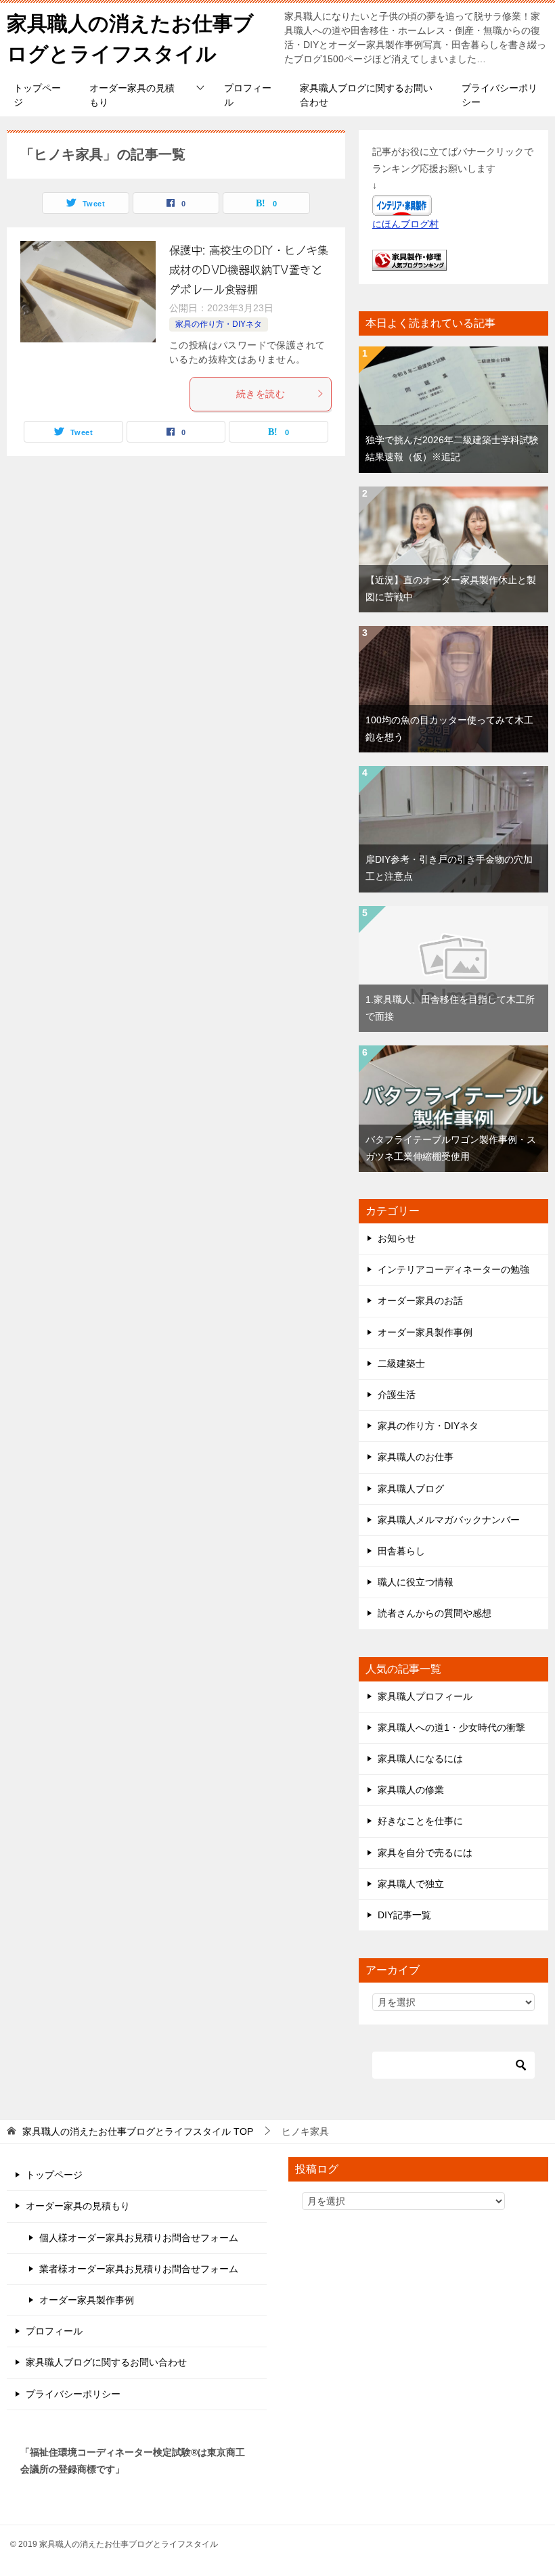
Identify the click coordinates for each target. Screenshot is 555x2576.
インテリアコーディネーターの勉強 (453, 1269)
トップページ (37, 95)
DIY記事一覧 (404, 1915)
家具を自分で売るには (425, 1853)
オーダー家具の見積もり (132, 95)
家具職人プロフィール (425, 1696)
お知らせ (397, 1238)
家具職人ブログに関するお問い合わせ (366, 95)
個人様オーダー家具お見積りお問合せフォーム (139, 2238)
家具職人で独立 (411, 1884)
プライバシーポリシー (500, 95)
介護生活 (397, 1395)
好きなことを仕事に (420, 1821)
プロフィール (248, 95)
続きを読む (261, 394)
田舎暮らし (401, 1551)
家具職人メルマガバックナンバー (449, 1520)
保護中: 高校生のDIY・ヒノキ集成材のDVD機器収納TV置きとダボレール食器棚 (249, 270)
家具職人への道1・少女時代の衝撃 (451, 1727)
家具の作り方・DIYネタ (219, 324)
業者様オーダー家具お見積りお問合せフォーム (139, 2269)
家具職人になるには (420, 1759)
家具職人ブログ (411, 1489)
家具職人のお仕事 (416, 1457)
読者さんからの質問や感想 (435, 1613)
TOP (138, 2131)
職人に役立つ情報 (416, 1582)
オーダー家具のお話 (420, 1301)
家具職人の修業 (411, 1790)
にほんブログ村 (405, 224)
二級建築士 (401, 1363)
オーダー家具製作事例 (425, 1332)
